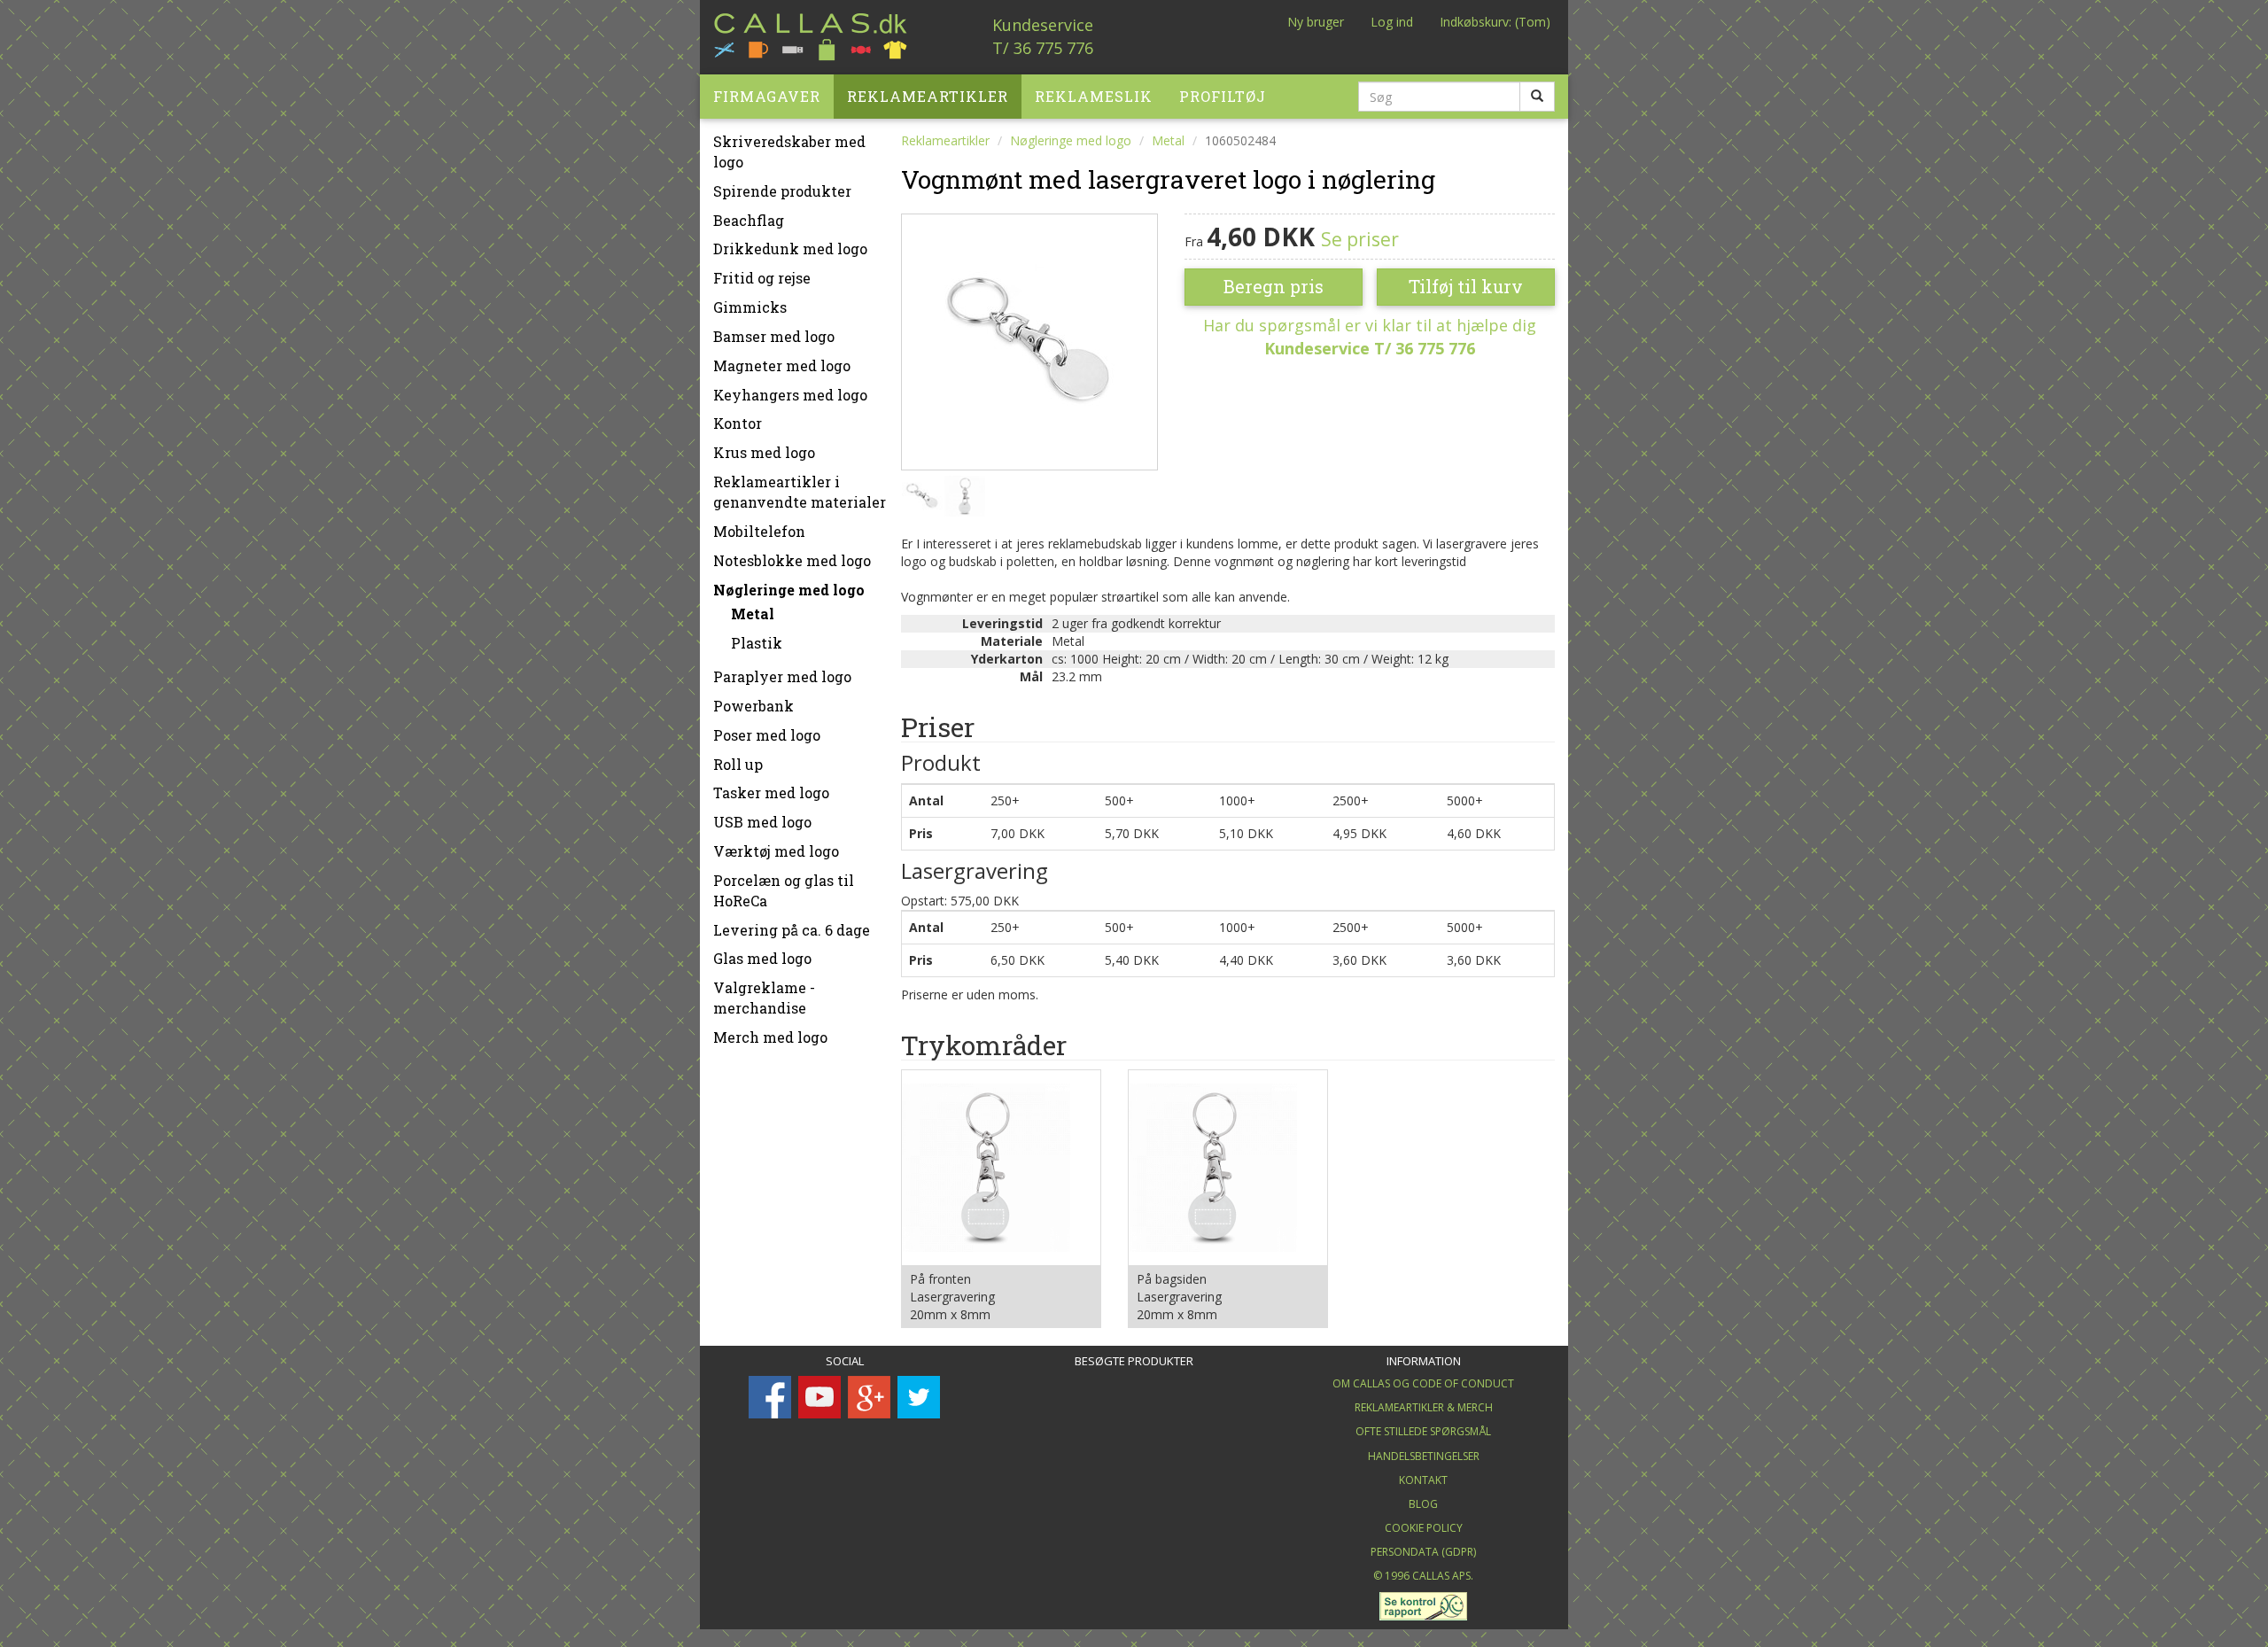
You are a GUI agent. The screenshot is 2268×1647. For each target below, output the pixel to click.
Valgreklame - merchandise (764, 998)
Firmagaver (767, 96)
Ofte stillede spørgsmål (1423, 1431)
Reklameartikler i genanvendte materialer (800, 492)
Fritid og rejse (762, 278)
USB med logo (762, 822)
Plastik (757, 643)
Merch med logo (770, 1037)
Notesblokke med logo (792, 560)
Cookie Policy (1424, 1528)
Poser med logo (767, 735)
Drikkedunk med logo (790, 249)
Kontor (738, 423)
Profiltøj (1223, 96)
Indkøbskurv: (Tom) (1495, 22)
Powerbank (753, 706)
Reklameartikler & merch (1424, 1407)
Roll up (738, 764)
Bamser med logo (774, 336)
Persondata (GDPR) (1423, 1552)
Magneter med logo (782, 365)
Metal (753, 614)
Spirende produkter (782, 191)
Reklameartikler (928, 96)
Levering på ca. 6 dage (792, 930)
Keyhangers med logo (790, 395)
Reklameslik (1094, 96)
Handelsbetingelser (1424, 1456)
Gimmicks (750, 307)
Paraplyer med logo (782, 676)
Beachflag (749, 220)
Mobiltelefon (759, 531)
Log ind (1392, 22)
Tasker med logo (771, 792)
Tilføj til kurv (1466, 286)
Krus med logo (764, 452)
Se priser (1360, 239)
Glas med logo (762, 958)
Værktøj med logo (776, 851)
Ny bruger (1316, 22)
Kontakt (1423, 1480)
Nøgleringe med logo (789, 590)
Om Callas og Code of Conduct (1423, 1383)
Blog (1423, 1504)
